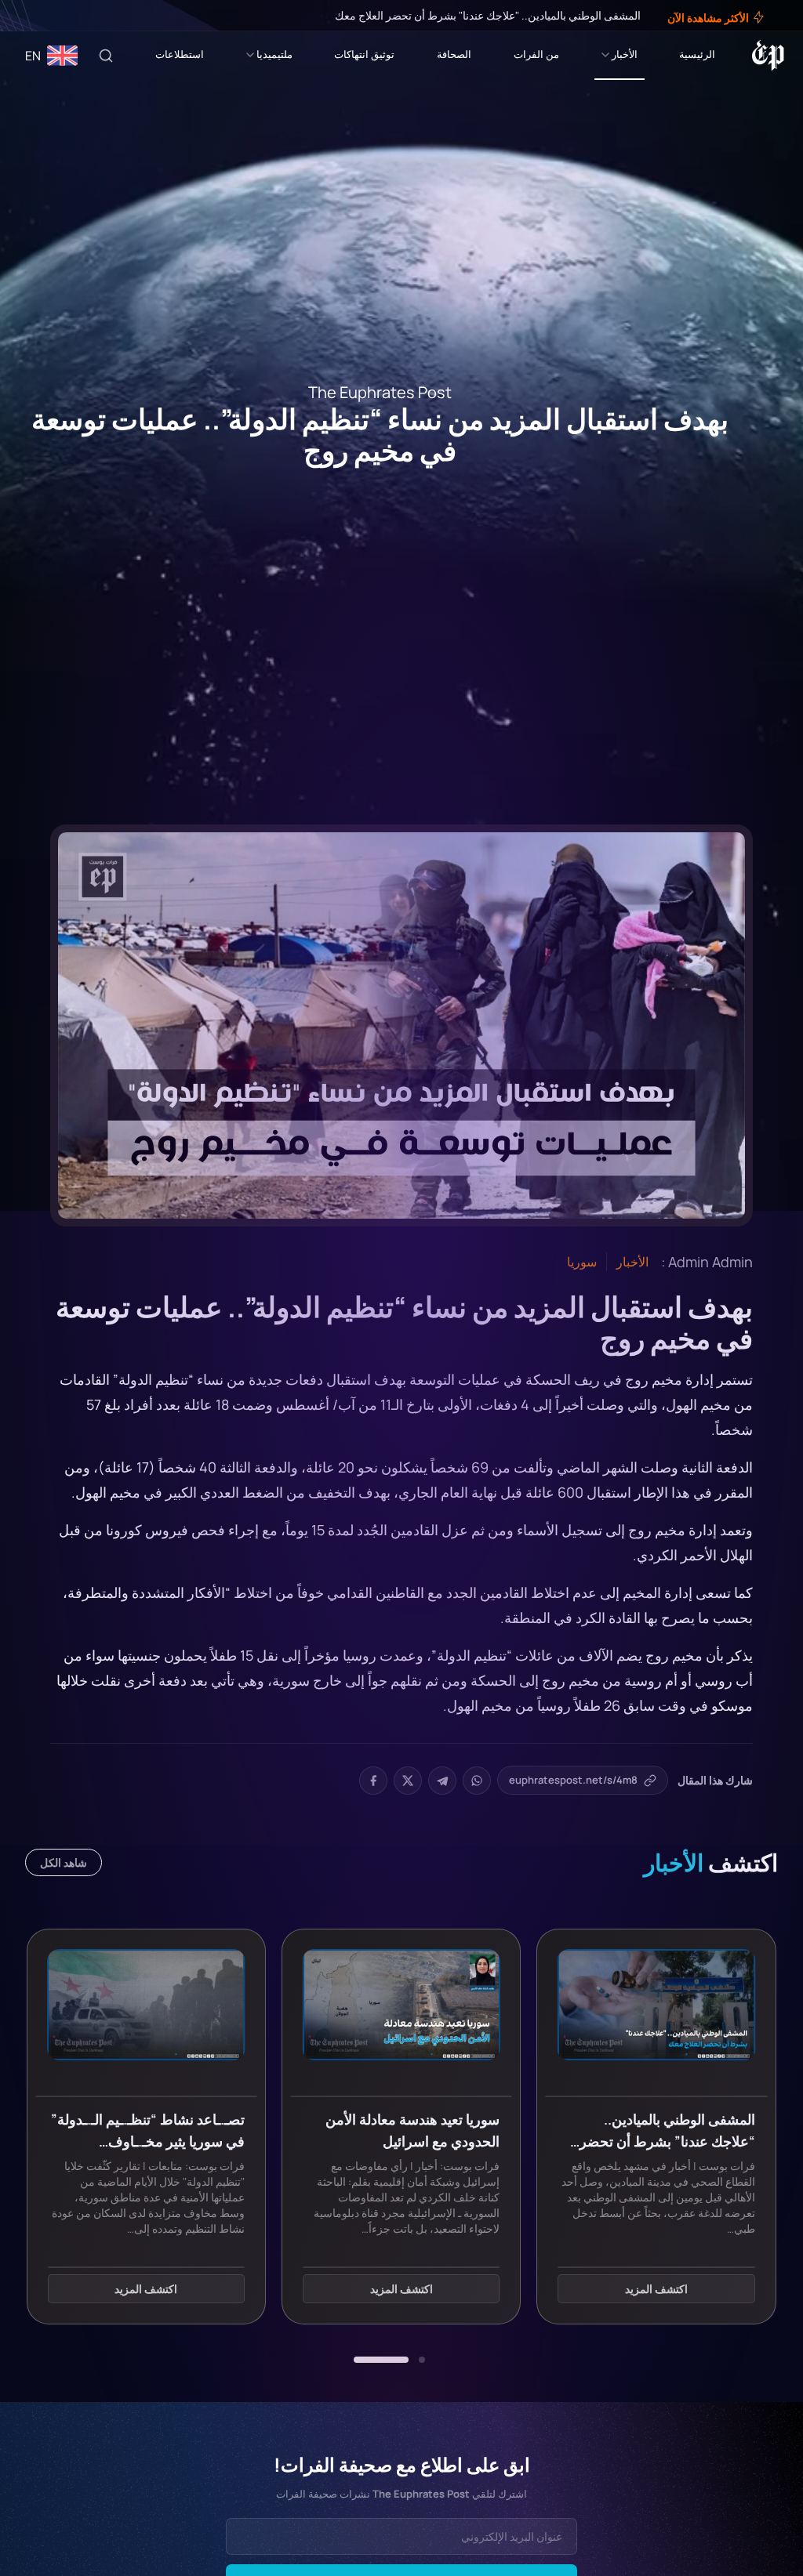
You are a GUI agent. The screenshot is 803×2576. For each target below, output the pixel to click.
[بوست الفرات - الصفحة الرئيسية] (768, 56)
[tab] (422, 2360)
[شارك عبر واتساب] (477, 1781)
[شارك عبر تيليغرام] (442, 1781)
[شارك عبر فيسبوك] (373, 1781)
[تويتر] (61, 16)
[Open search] (106, 56)
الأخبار (625, 54)
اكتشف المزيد (656, 2290)
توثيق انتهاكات (364, 54)
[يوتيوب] (39, 16)
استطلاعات (180, 54)
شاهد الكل (64, 1862)
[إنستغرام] (50, 16)
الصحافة (454, 54)
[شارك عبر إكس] (408, 1781)
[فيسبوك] (72, 16)
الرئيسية (697, 54)
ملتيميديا (274, 54)
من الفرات (536, 54)
